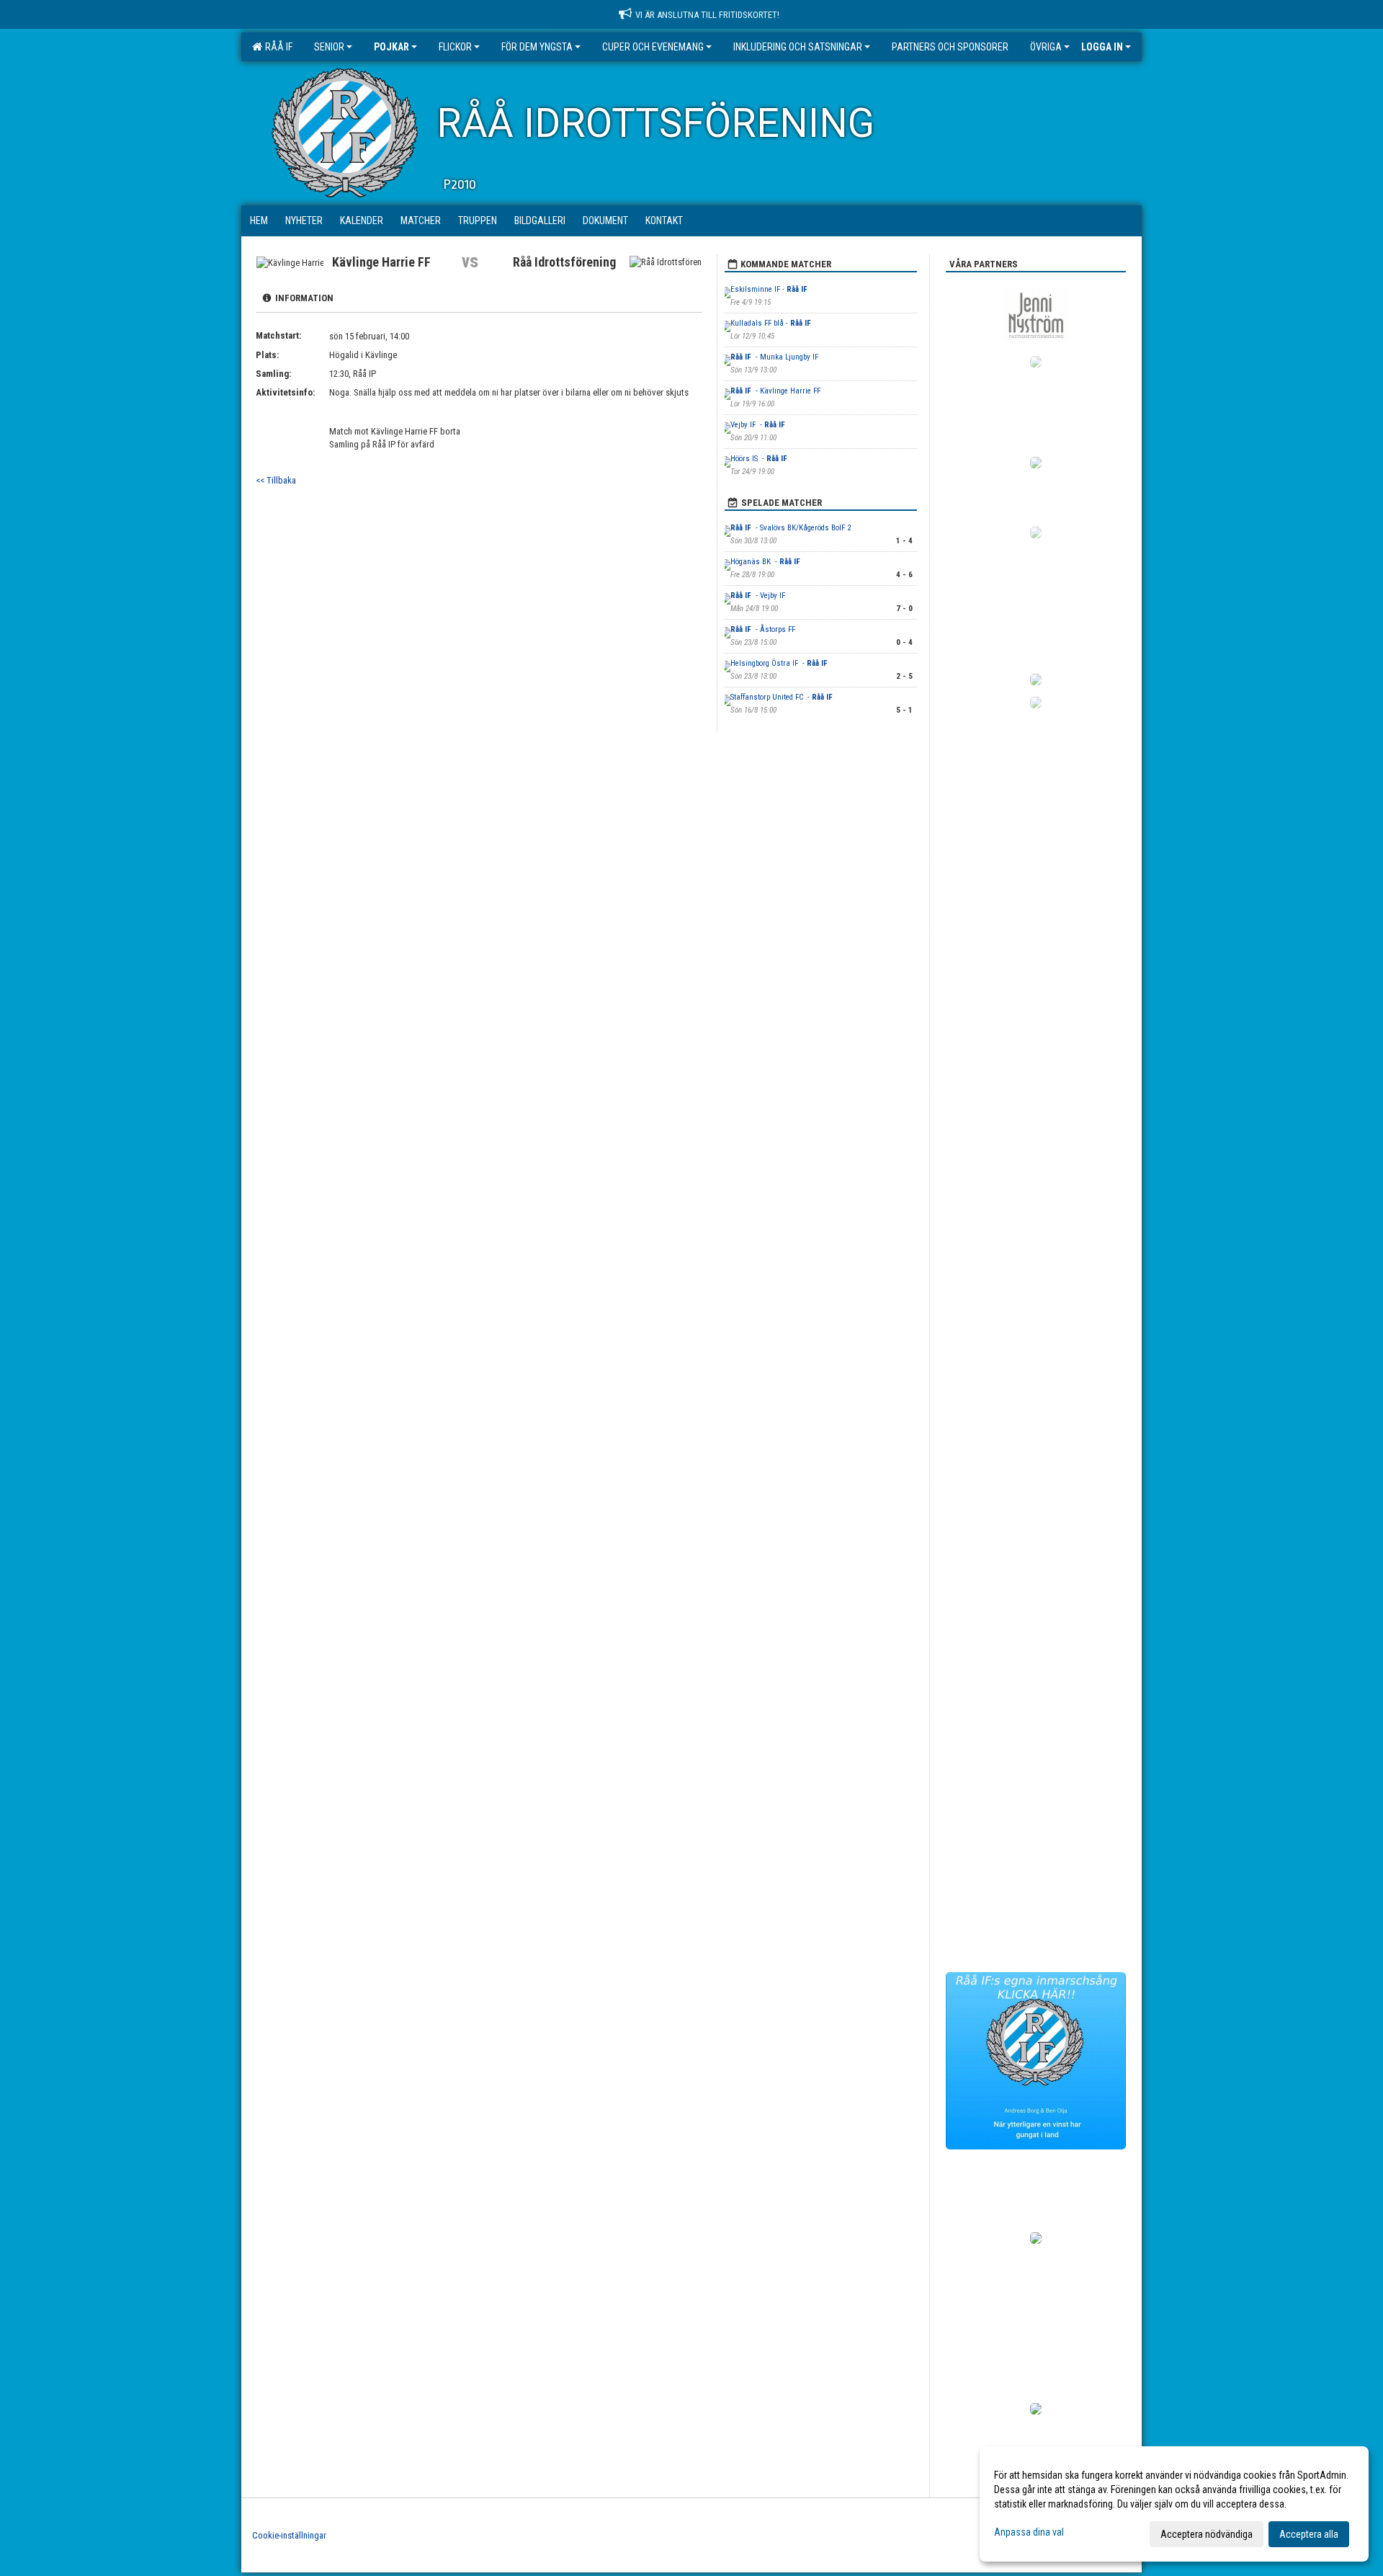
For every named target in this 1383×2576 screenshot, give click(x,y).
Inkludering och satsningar (798, 47)
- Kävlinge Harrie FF (776, 391)
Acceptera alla (1309, 2534)
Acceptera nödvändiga (1207, 2534)
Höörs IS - (760, 459)
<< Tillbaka (276, 480)
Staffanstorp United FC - (783, 697)
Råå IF (277, 47)
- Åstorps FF (764, 629)
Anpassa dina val (1029, 2532)
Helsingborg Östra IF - (780, 663)
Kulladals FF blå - (772, 323)
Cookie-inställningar (289, 2535)
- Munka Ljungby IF (775, 357)
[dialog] (1174, 2504)
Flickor (455, 47)
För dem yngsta (537, 47)
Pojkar (391, 47)
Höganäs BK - (766, 562)
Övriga (1046, 47)
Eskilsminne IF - (770, 289)
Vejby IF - (759, 425)
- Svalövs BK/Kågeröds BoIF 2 (791, 528)
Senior (329, 47)
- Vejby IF (759, 596)
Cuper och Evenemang (653, 47)
